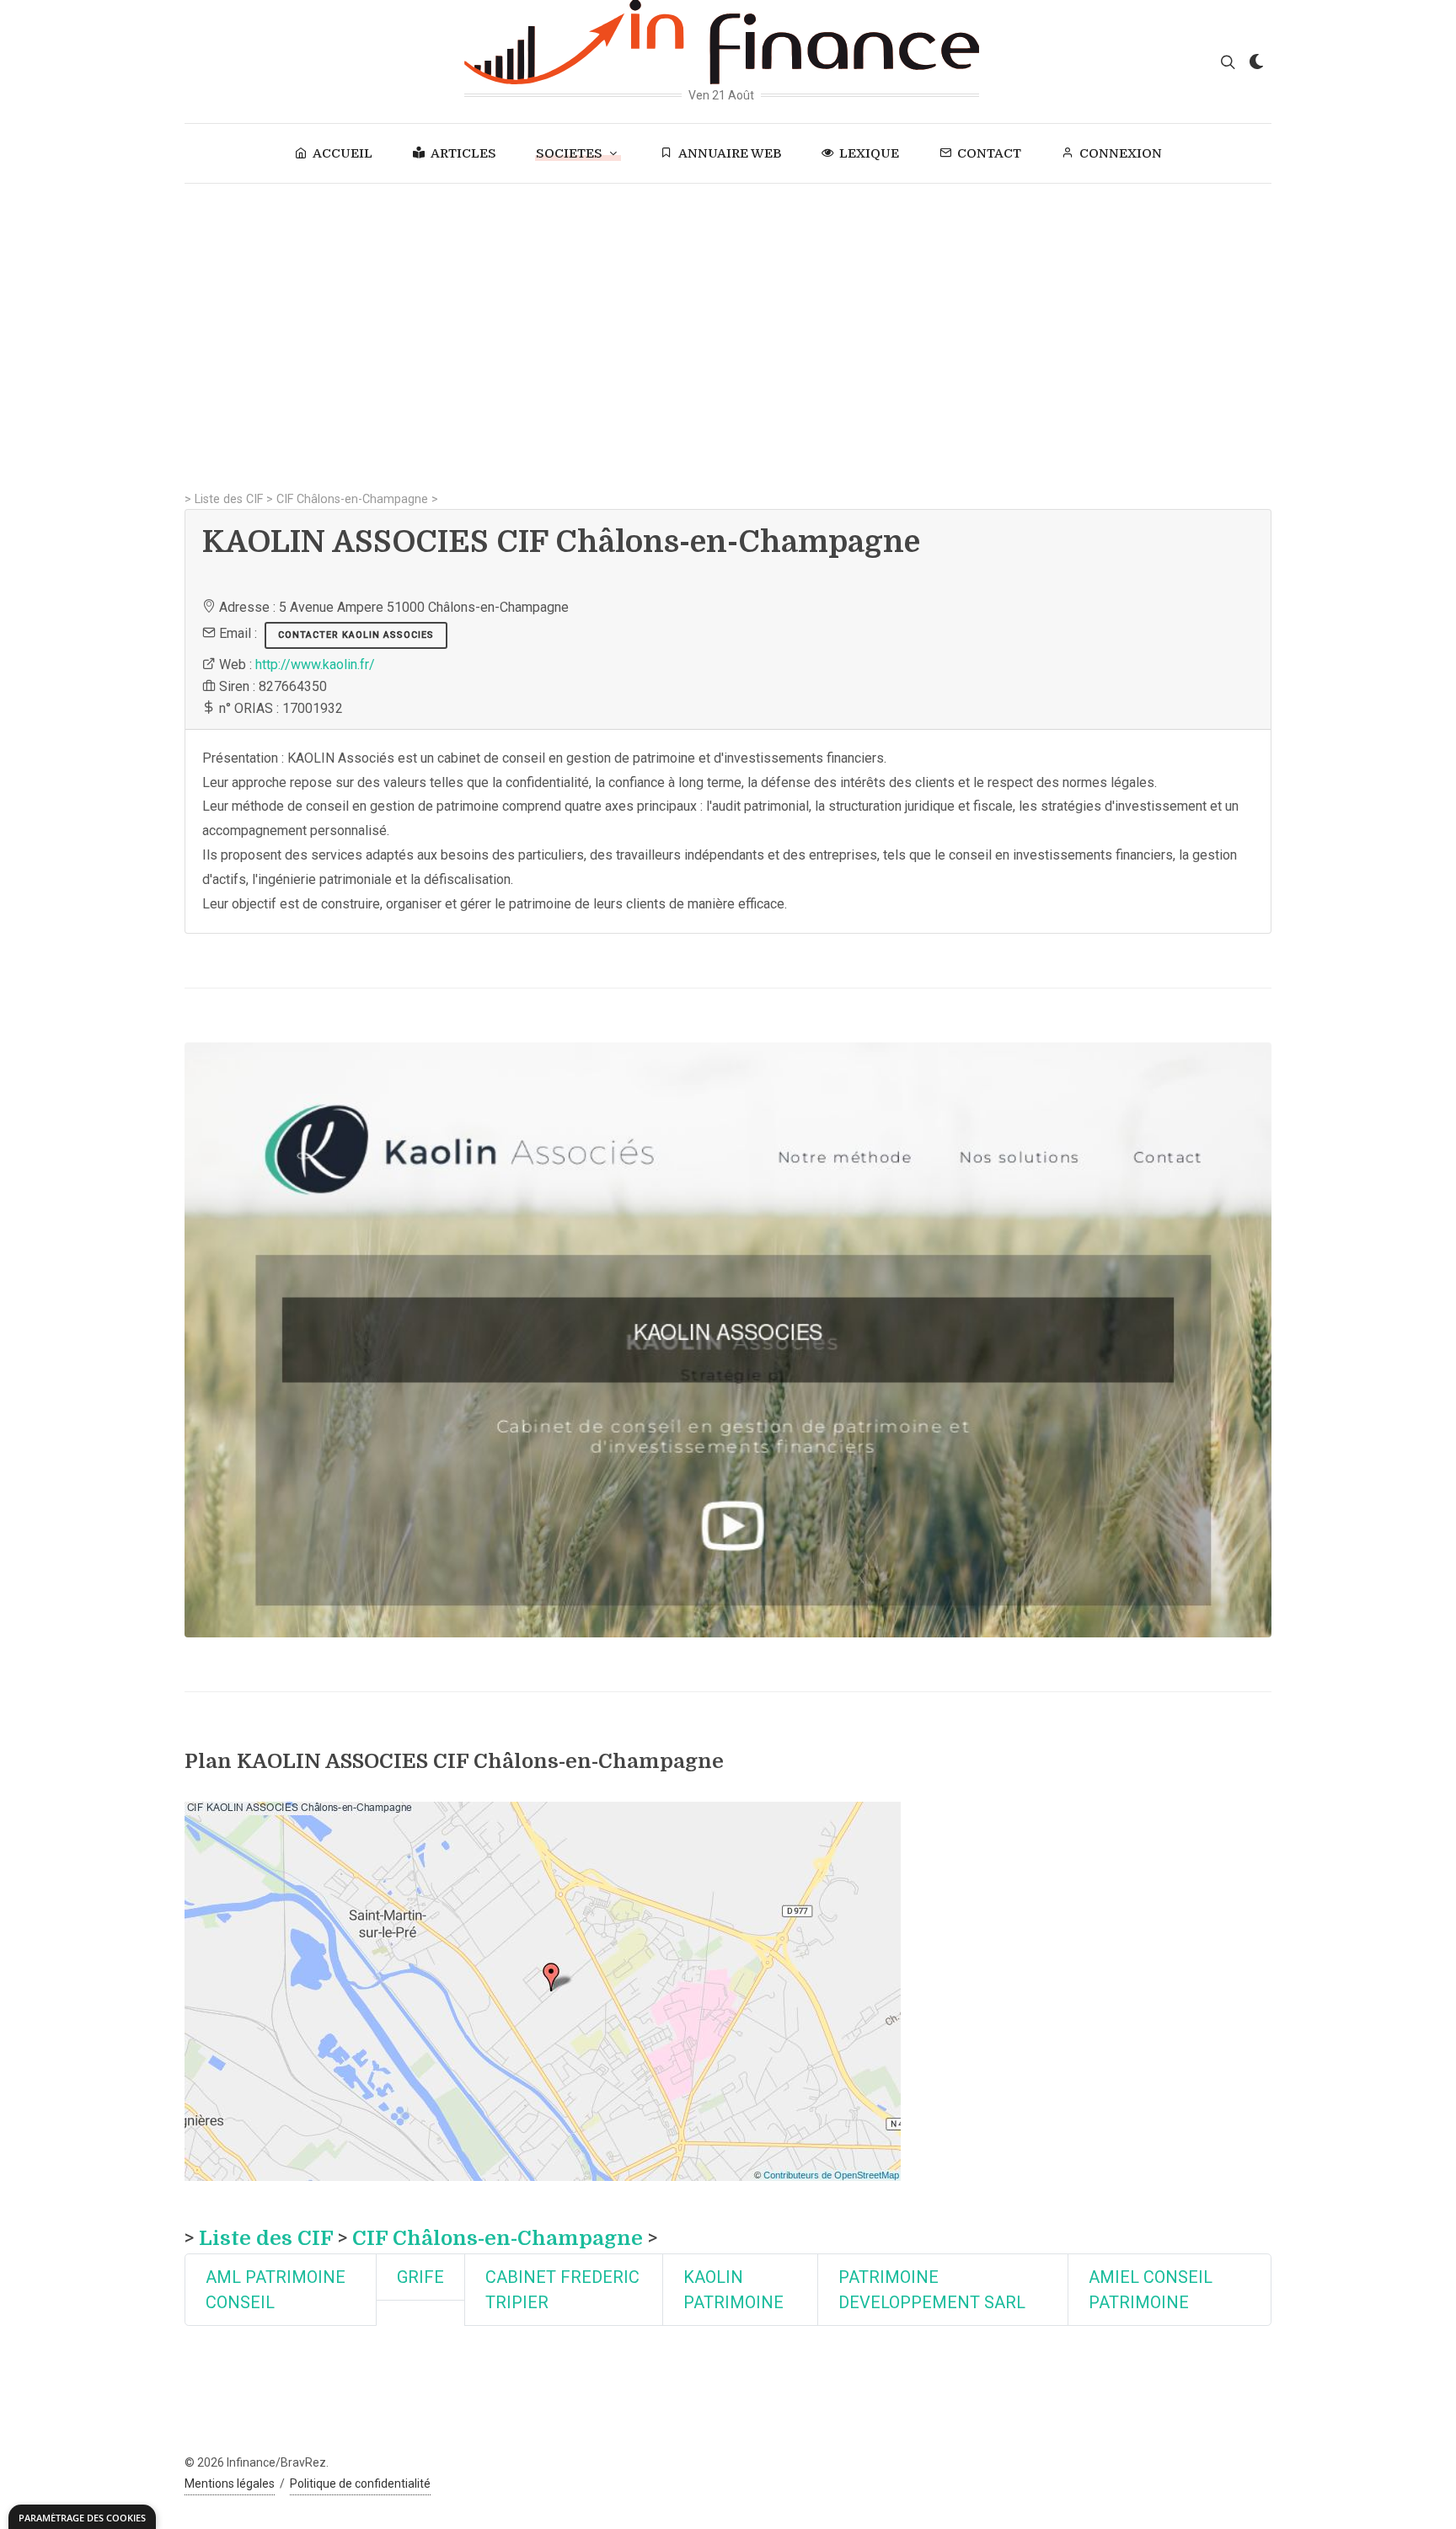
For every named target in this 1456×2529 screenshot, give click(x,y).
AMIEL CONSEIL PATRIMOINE (1151, 2290)
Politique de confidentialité (360, 2483)
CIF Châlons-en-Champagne (352, 499)
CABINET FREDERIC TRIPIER (562, 2290)
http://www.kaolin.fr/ (315, 664)
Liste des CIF (229, 499)
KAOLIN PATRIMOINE (733, 2290)
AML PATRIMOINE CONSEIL (276, 2290)
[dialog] (82, 2517)
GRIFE (420, 2277)
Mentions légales (230, 2483)
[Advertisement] (728, 310)
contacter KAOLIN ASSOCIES (356, 635)
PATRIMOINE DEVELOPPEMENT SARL (932, 2290)
